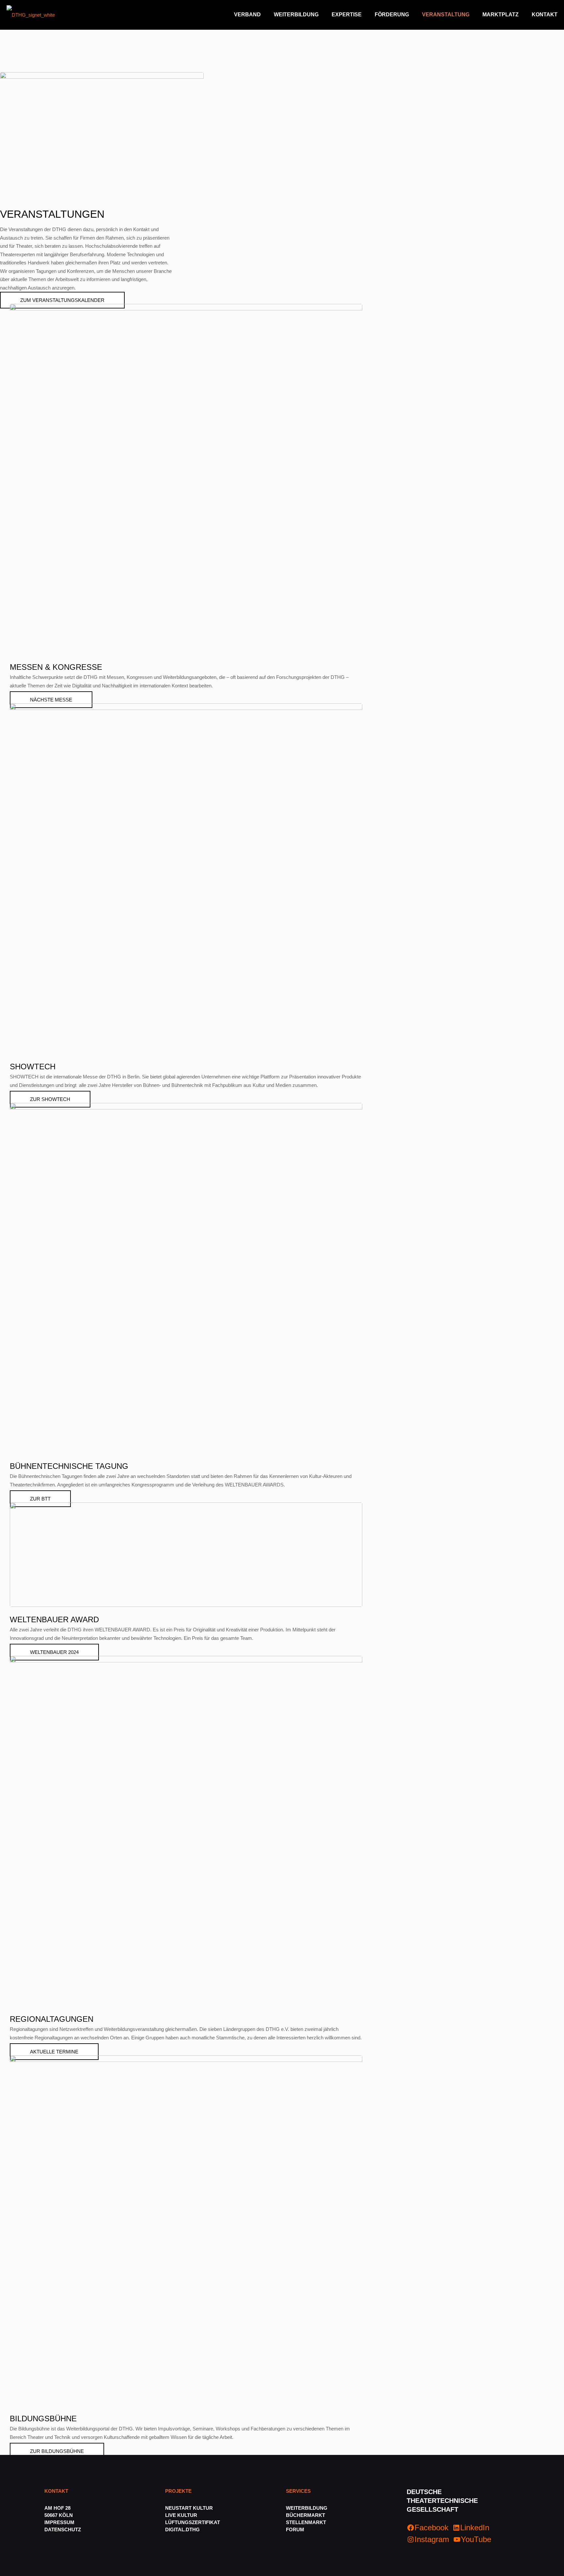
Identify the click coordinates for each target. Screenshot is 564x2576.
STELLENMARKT (306, 2522)
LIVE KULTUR (181, 2515)
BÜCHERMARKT (305, 2515)
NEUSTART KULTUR (189, 2508)
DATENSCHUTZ (63, 2529)
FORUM (295, 2529)
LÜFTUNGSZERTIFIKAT (193, 2522)
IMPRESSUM (59, 2522)
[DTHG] (31, 15)
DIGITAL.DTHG (182, 2529)
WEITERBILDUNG (307, 2508)
